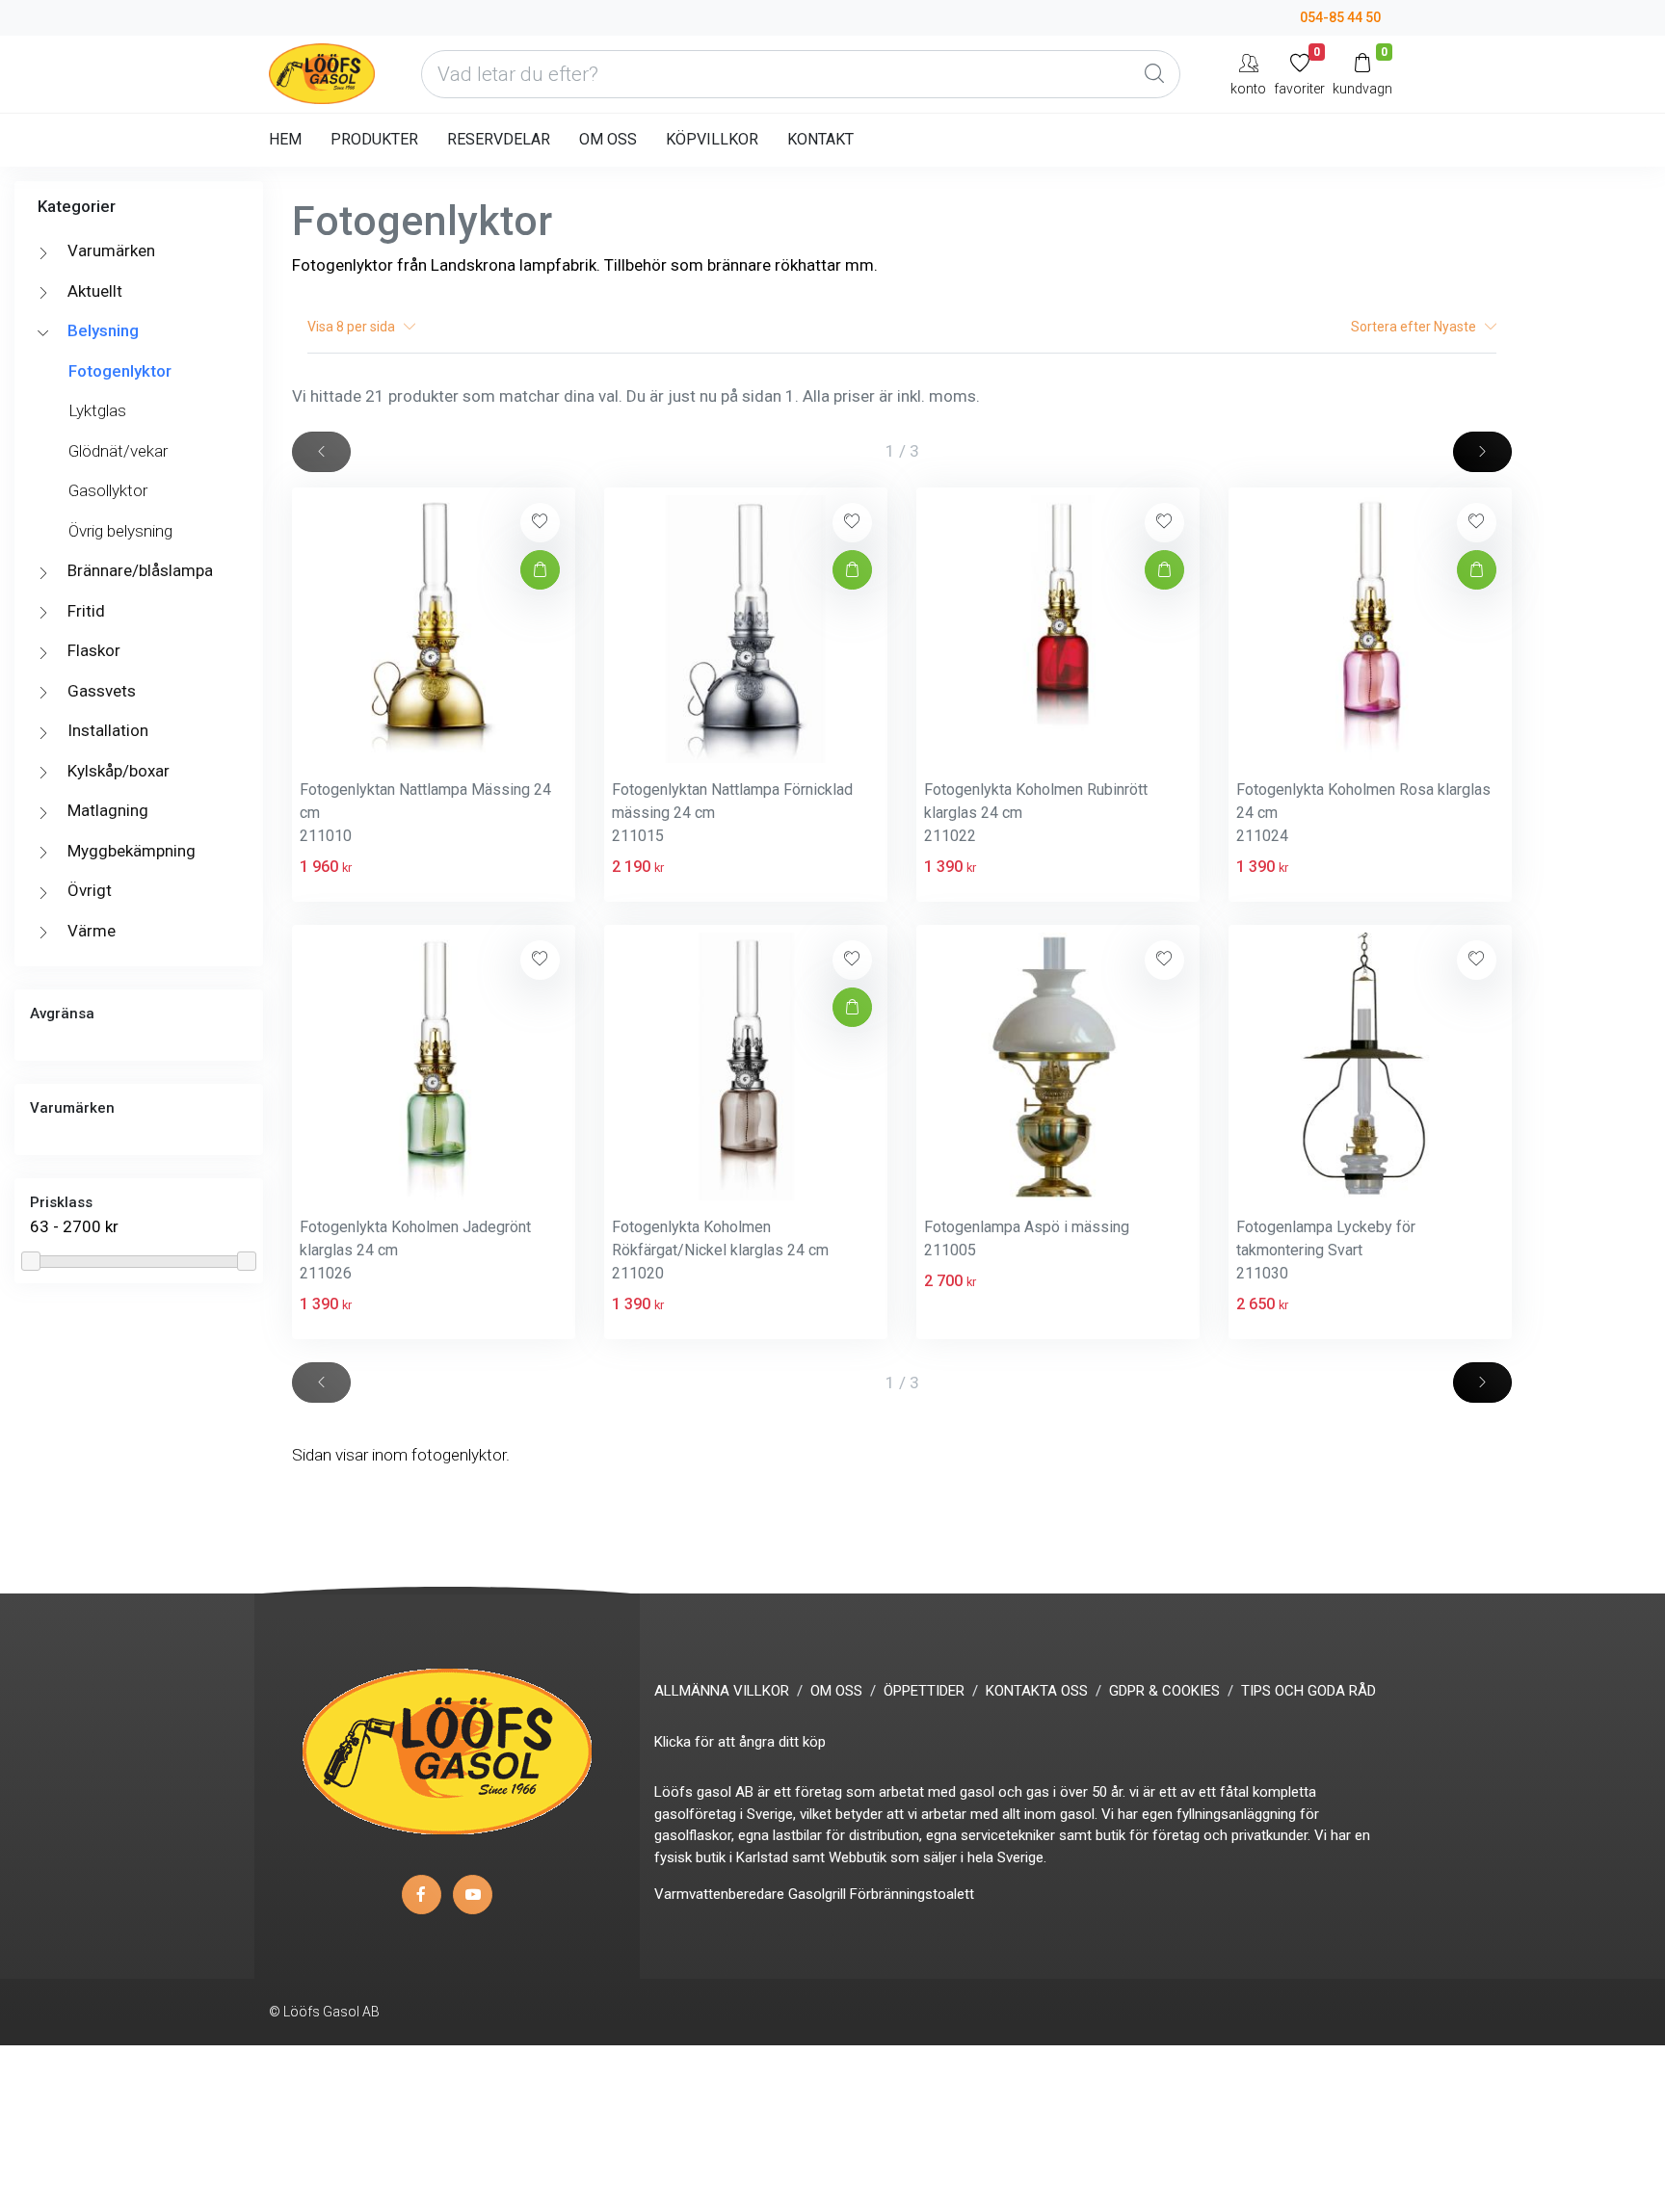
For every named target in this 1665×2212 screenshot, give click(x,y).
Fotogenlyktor (120, 371)
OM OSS (608, 139)
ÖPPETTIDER (924, 1691)
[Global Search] (1154, 74)
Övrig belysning (120, 531)
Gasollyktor (108, 490)
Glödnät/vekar (118, 451)
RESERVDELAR (499, 139)
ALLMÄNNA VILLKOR (722, 1691)
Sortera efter (1415, 327)
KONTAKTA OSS (1037, 1691)
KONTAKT (820, 139)
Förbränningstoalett (912, 1894)
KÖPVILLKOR (712, 139)
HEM (285, 139)
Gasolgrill (817, 1894)
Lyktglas (97, 410)
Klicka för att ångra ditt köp (740, 1742)
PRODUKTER (374, 139)
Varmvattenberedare (719, 1894)
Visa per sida (356, 327)
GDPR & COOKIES (1164, 1691)
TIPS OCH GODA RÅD (1308, 1691)
